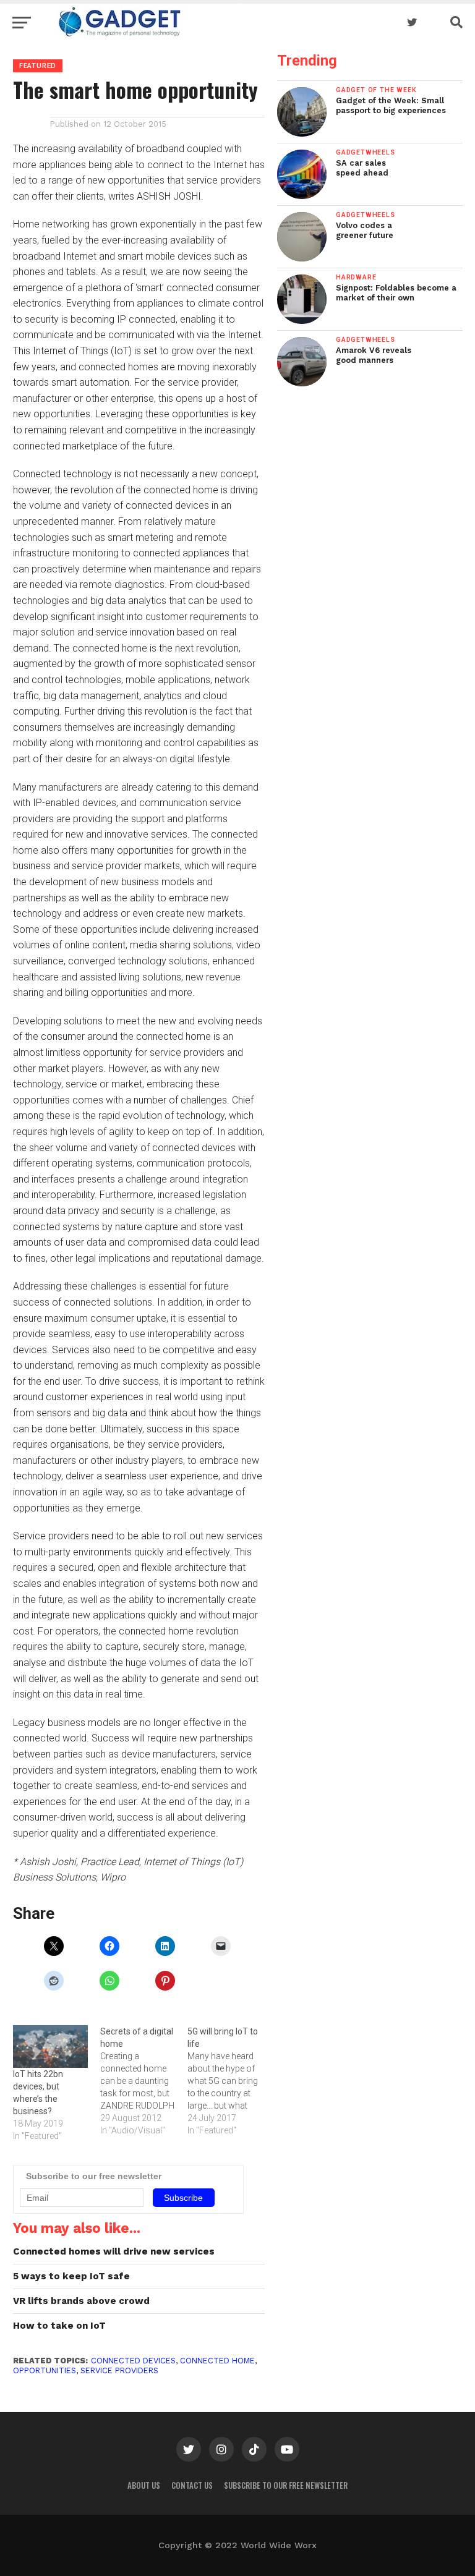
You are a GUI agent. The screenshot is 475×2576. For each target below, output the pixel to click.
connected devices (133, 2361)
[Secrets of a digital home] (144, 2081)
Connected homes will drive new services (114, 2251)
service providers (119, 2370)
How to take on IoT (59, 2326)
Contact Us (192, 2485)
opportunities (45, 2370)
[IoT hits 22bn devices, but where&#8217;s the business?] (50, 2047)
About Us (144, 2485)
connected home (217, 2361)
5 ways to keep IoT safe (71, 2276)
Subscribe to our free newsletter (286, 2485)
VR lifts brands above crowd (81, 2301)
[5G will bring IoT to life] (231, 2081)
